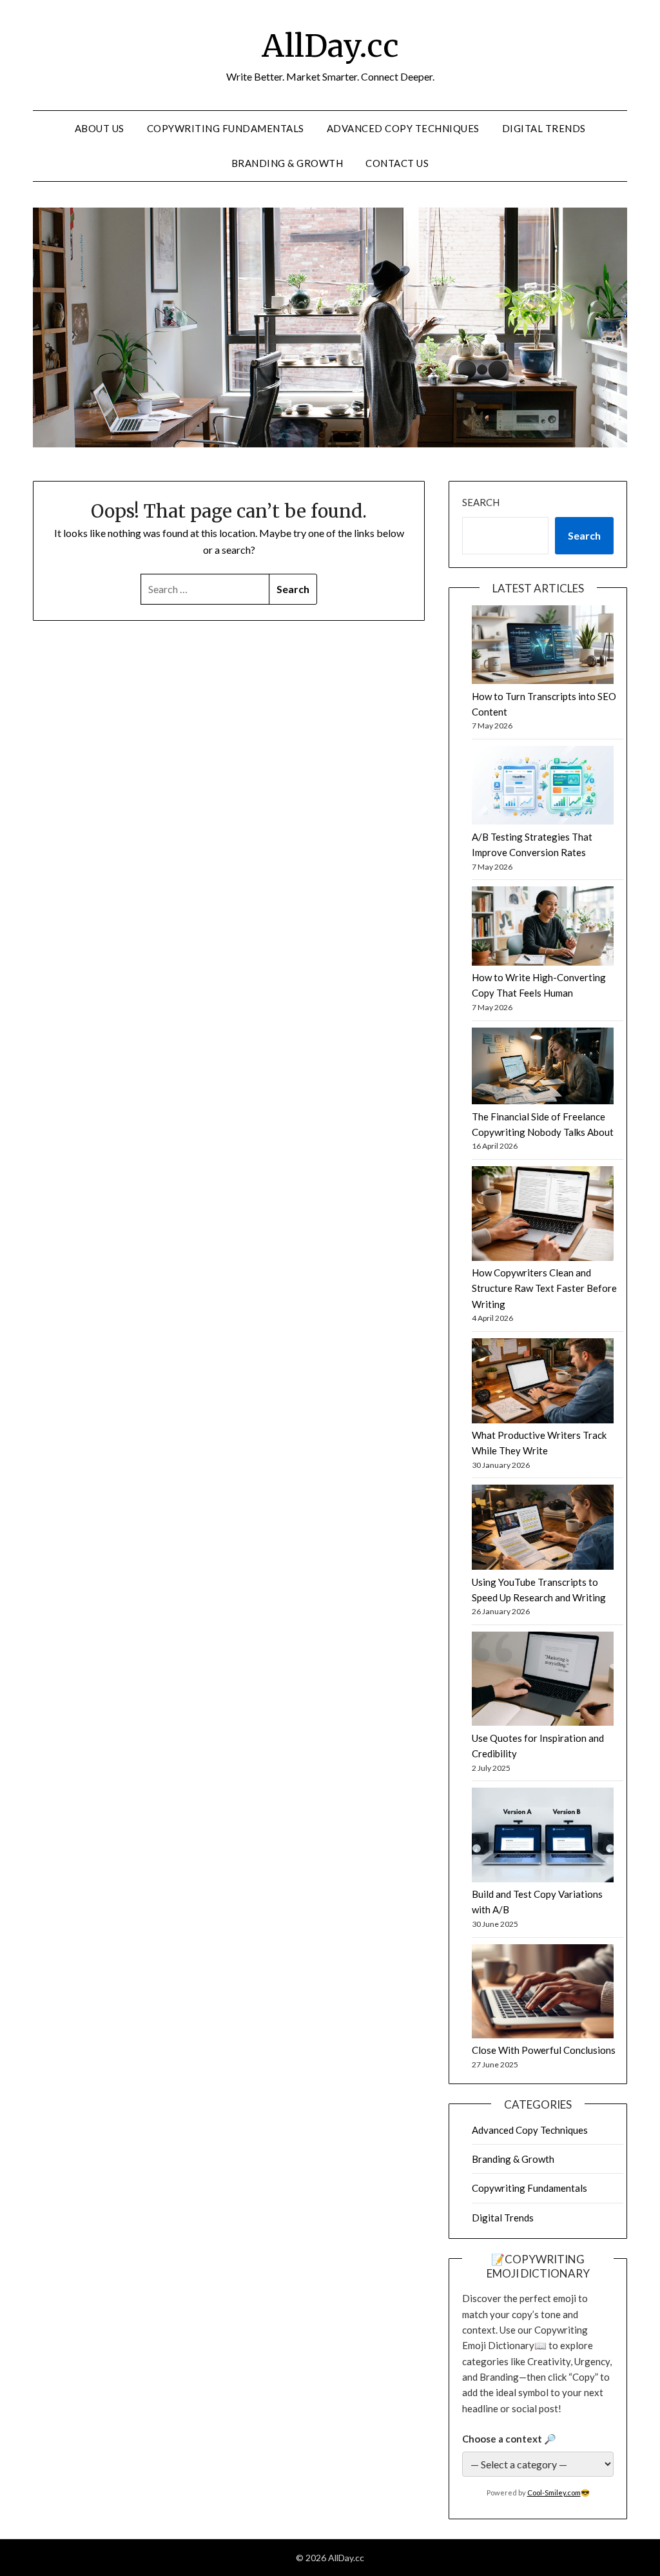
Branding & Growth (287, 163)
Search (481, 502)
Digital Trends (544, 128)
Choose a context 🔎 (509, 2439)
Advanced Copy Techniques (403, 128)
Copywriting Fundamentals (226, 128)
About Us (100, 128)
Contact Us (397, 163)
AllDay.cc (330, 46)
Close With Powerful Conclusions (544, 2050)
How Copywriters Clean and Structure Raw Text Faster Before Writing (544, 1288)
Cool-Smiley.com (554, 2493)
